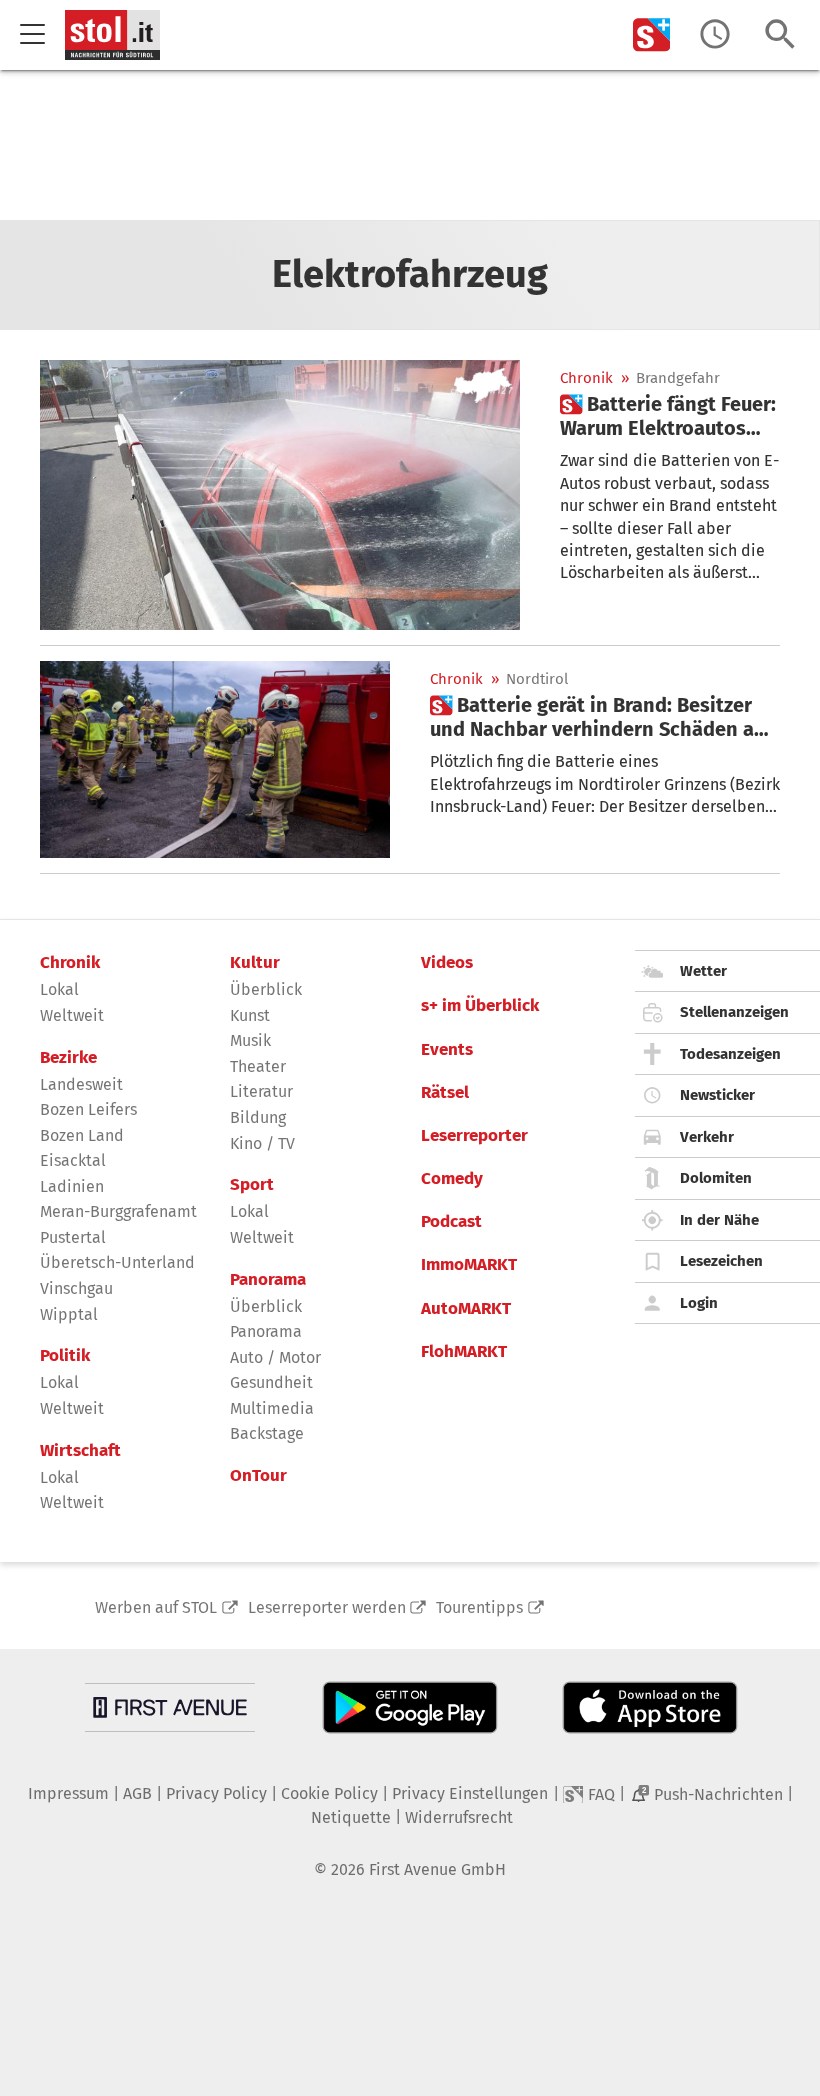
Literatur (261, 1091)
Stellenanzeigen (734, 1012)
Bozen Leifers (88, 1109)
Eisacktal (73, 1160)
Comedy (452, 1179)
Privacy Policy (216, 1793)
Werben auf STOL (156, 1607)
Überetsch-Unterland (117, 1262)
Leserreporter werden (327, 1607)
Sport (252, 1185)
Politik (65, 1356)
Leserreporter (474, 1136)
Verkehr (707, 1137)
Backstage (267, 1433)
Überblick (266, 989)
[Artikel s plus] (280, 495)
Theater (258, 1066)
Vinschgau (76, 1288)
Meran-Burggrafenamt (118, 1211)
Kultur (255, 963)
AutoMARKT (466, 1309)
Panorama (268, 1280)
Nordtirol (537, 679)
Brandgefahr (678, 378)
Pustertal (73, 1237)
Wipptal (69, 1314)
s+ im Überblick (480, 1006)
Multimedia (272, 1408)
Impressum (68, 1793)
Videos (447, 963)
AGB (137, 1793)
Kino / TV (262, 1143)
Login (699, 1303)
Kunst (250, 1015)
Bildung (258, 1117)
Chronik (586, 378)
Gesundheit (271, 1382)
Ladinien (72, 1186)
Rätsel (445, 1093)
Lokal (59, 989)
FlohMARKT (464, 1352)
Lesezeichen (721, 1261)
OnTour (258, 1476)
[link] (670, 416)
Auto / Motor (275, 1357)
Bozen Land (82, 1135)
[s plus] (652, 34)
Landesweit (81, 1084)
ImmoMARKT (469, 1265)
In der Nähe (719, 1220)
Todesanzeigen (730, 1054)
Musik (250, 1040)
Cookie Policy (329, 1793)
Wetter (703, 971)
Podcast (451, 1222)
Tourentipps (479, 1607)
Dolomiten (716, 1178)
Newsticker (717, 1095)
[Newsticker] (715, 34)
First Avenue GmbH (437, 1869)
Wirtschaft (80, 1451)
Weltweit (72, 1015)
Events (447, 1050)
